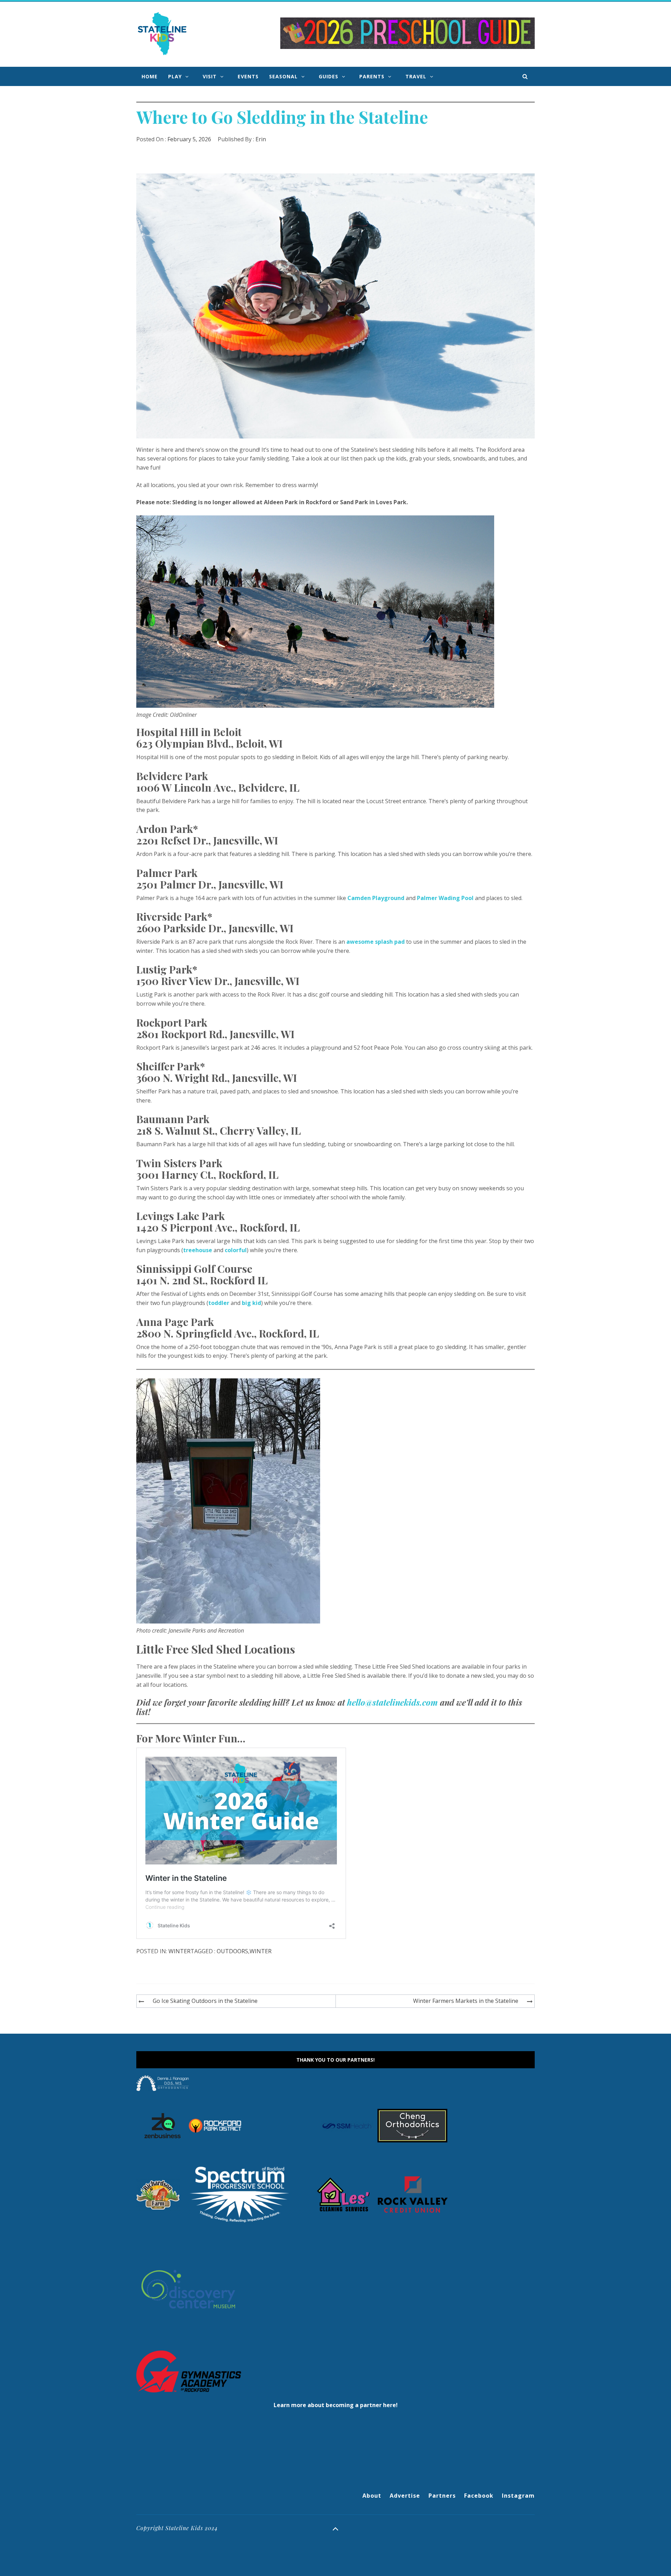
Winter (179, 1951)
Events (248, 76)
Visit (210, 76)
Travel (416, 76)
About (372, 2496)
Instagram (518, 2496)
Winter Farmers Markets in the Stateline (466, 2001)
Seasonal (283, 76)
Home (150, 76)
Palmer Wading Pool (445, 898)
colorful (236, 1250)
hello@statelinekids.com (392, 1702)
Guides (329, 76)
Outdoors (232, 1951)
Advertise (405, 2496)
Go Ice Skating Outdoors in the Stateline (205, 2001)
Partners (442, 2496)
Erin (261, 139)
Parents (372, 76)
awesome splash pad (376, 942)
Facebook (479, 2496)
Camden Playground (376, 898)
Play (175, 76)
